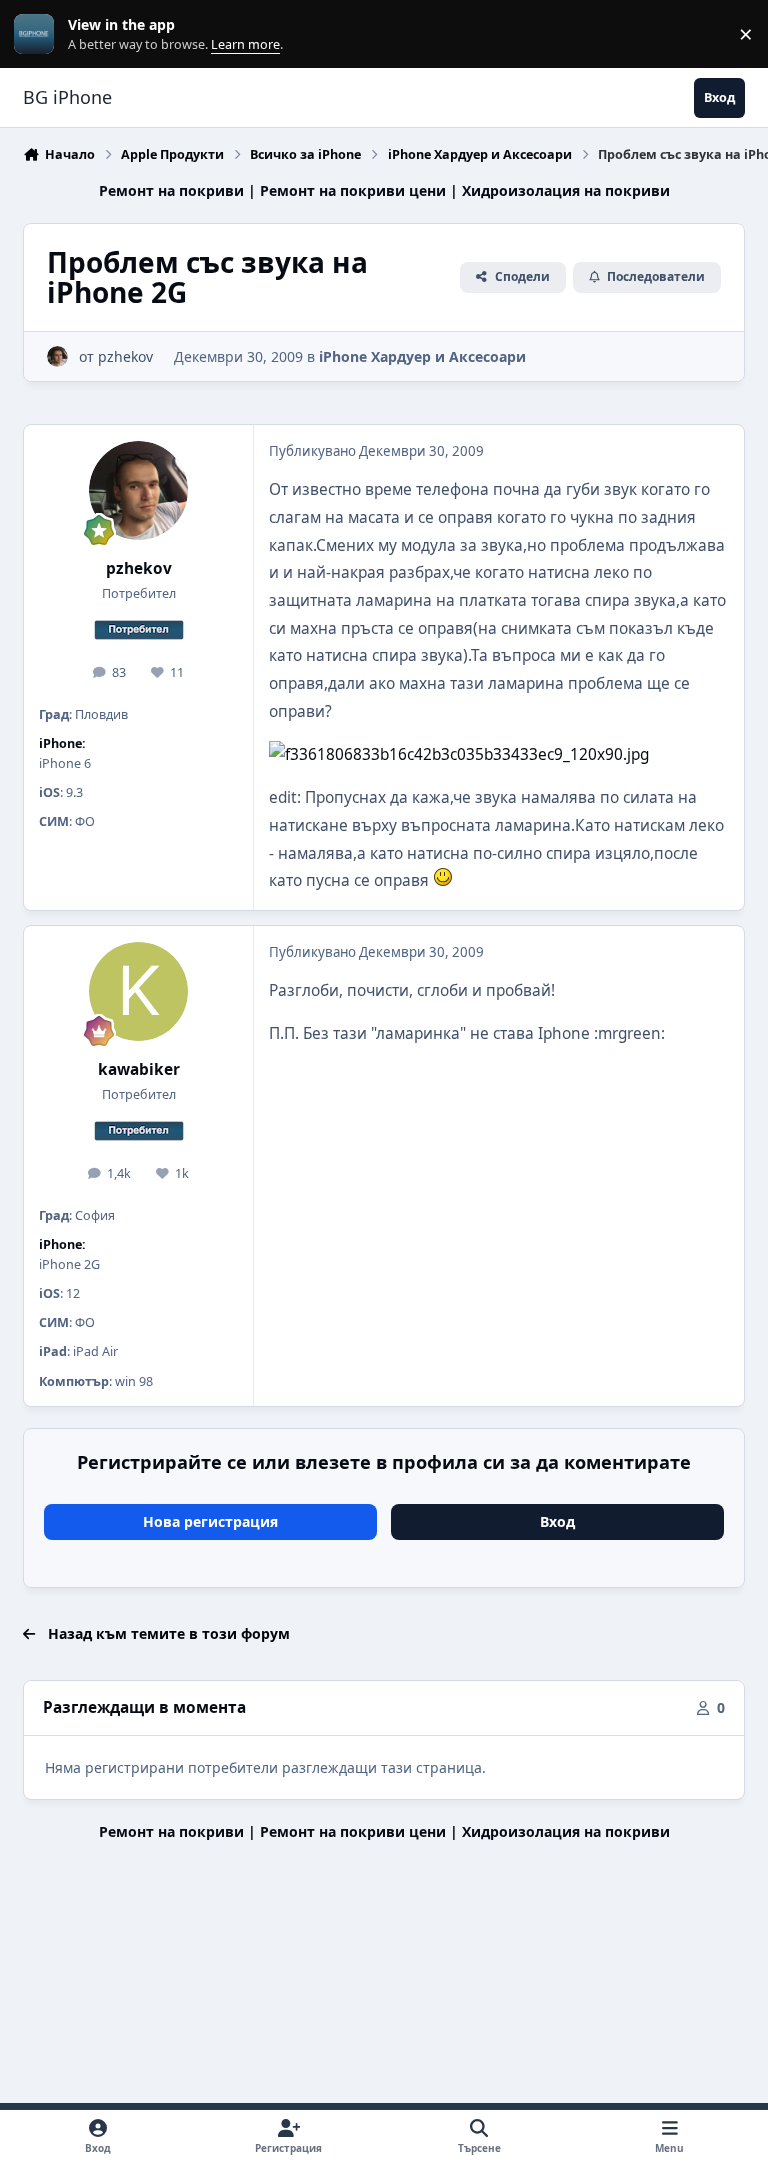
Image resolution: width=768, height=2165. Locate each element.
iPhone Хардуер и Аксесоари (422, 356)
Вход (557, 1521)
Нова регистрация (210, 1521)
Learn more (38, 34)
